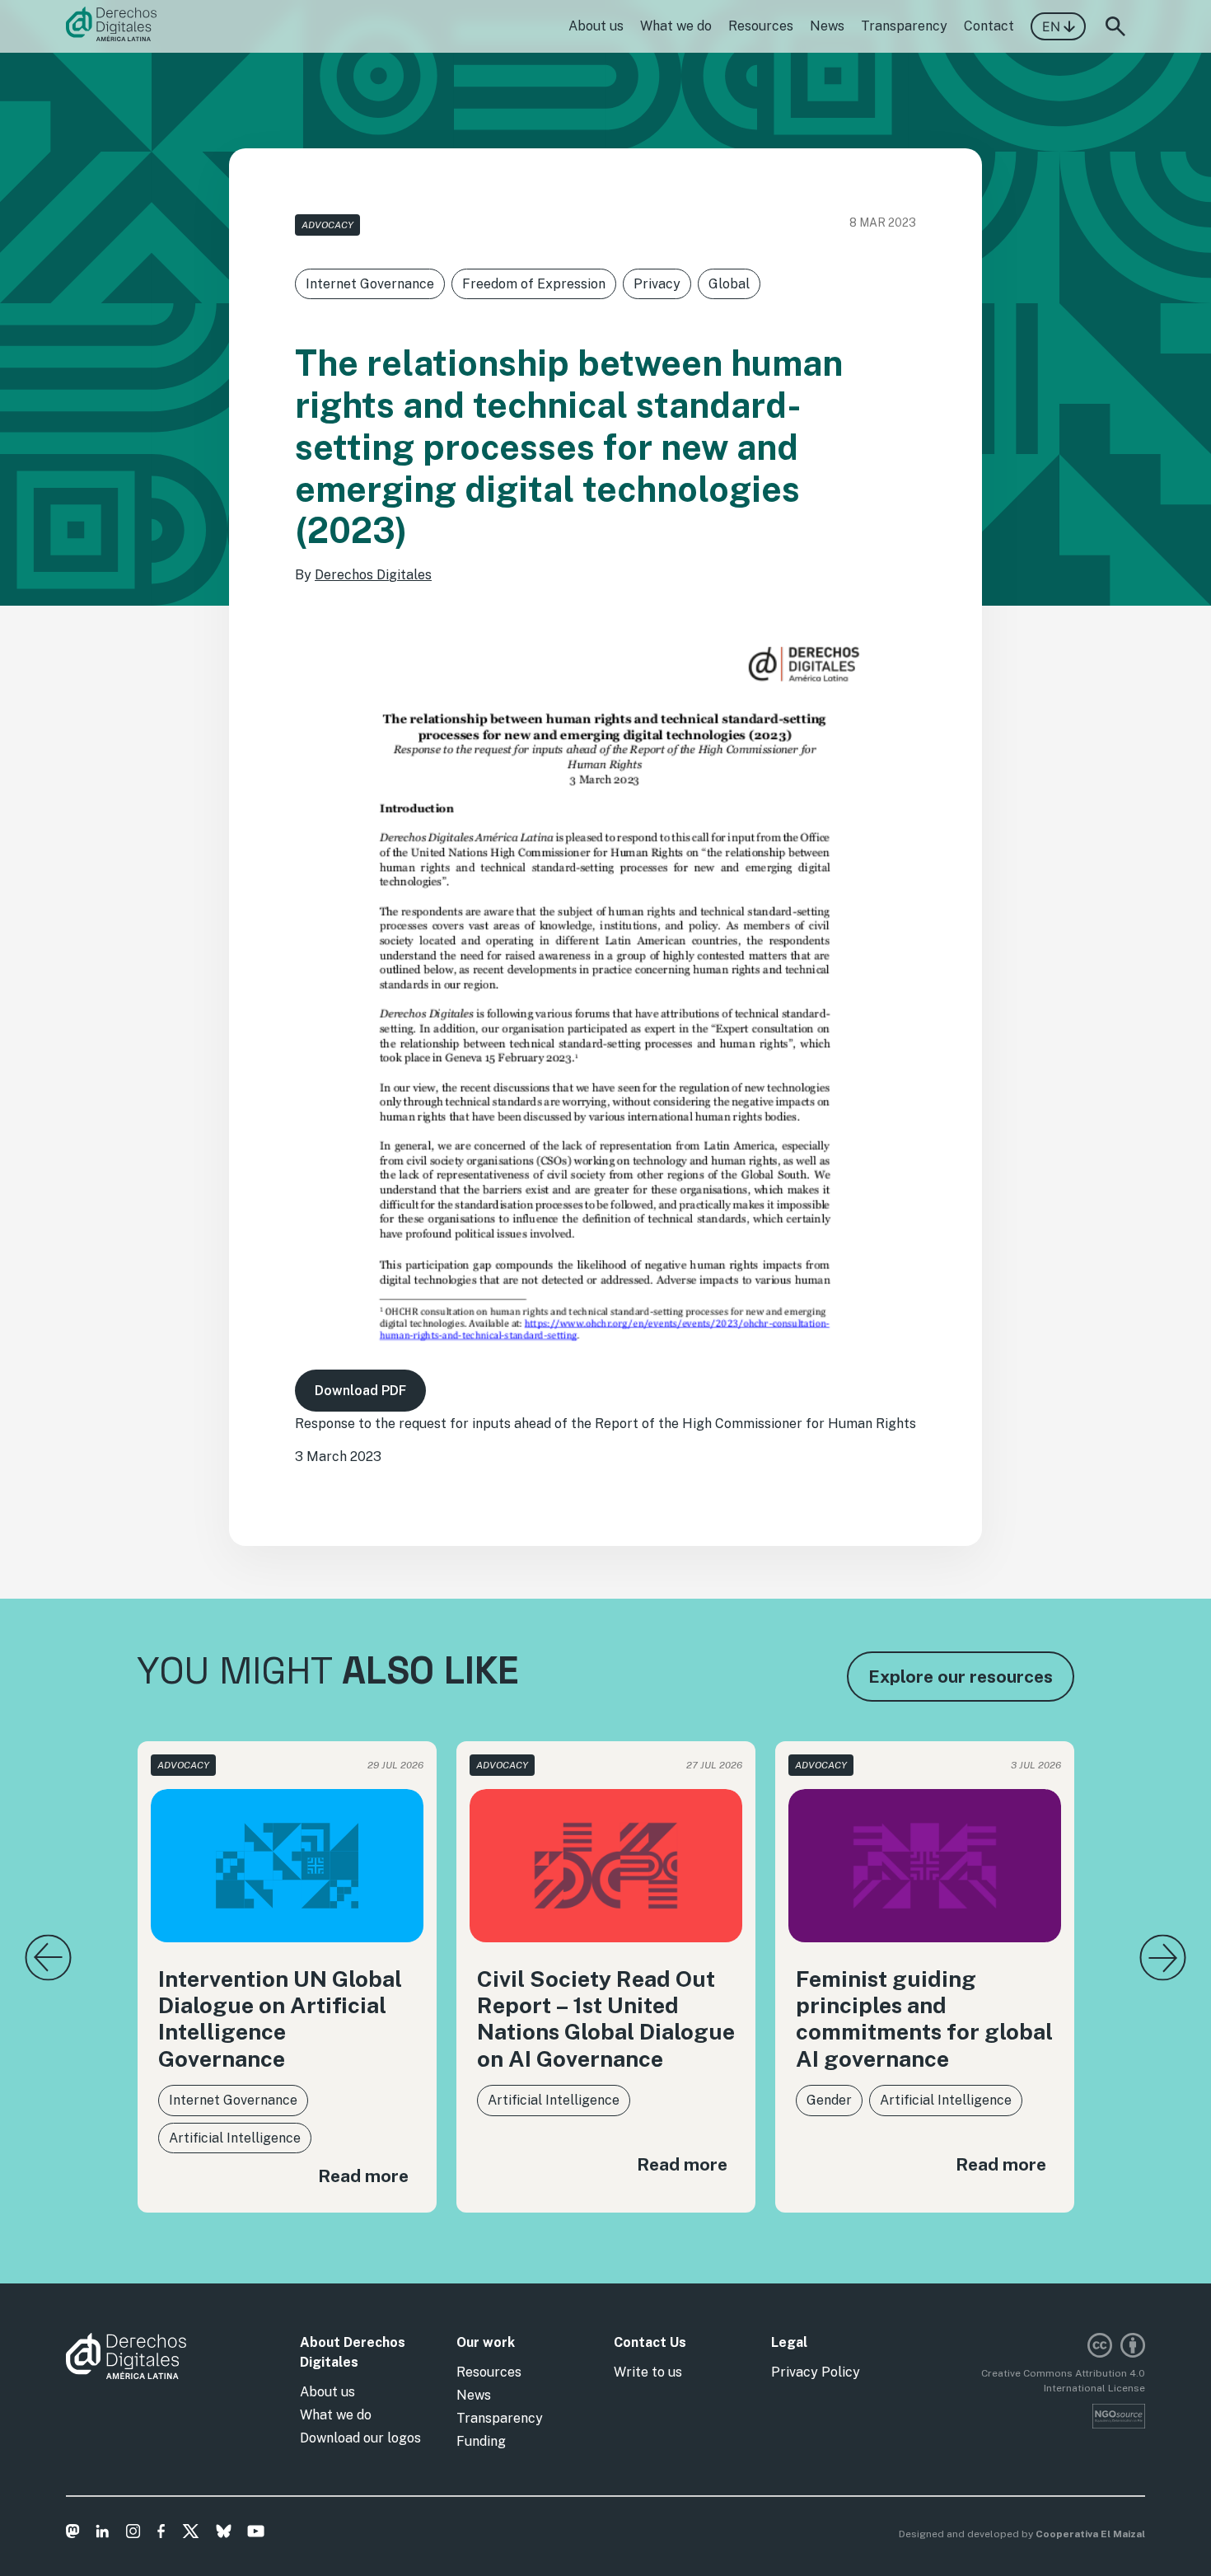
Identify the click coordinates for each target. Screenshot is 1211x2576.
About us (596, 26)
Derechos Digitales (373, 575)
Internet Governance (370, 284)
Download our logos (360, 2438)
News (827, 26)
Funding (481, 2441)
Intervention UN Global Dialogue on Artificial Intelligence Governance (280, 2019)
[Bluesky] (224, 2534)
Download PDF (360, 1391)
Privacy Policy (816, 2372)
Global (729, 284)
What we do (676, 26)
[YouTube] (256, 2534)
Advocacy (327, 225)
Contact (989, 26)
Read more (363, 2176)
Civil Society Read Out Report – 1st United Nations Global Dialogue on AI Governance (606, 2019)
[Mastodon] (73, 2534)
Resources (761, 26)
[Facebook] (161, 2534)
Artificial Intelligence (235, 2138)
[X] (191, 2534)
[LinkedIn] (103, 2534)
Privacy (657, 284)
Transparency (904, 26)
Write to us (648, 2372)
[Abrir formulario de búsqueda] (1115, 26)
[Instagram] (133, 2534)
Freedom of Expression (534, 284)
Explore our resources (961, 1677)
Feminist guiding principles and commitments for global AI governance (924, 2019)
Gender (829, 2100)
